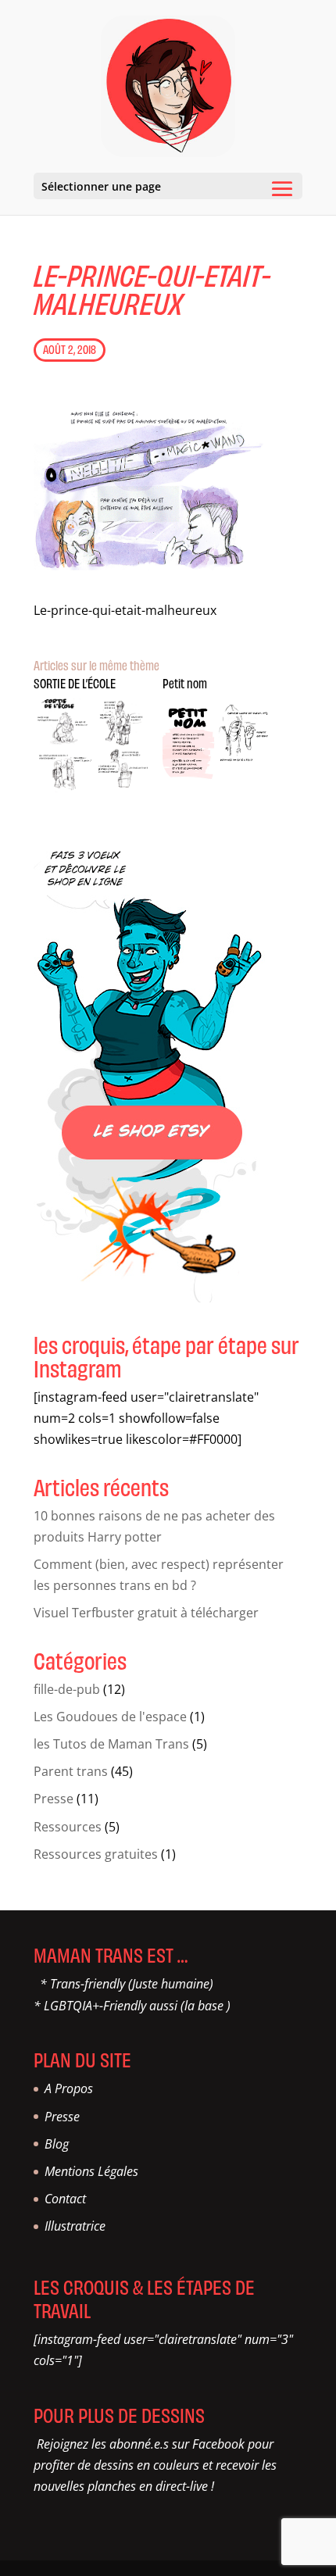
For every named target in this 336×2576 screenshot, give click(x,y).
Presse (54, 1799)
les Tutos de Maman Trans (111, 1744)
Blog (57, 2144)
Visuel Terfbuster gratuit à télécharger (146, 1613)
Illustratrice (75, 2226)
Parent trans (71, 1771)
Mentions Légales (91, 2171)
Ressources (68, 1827)
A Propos (69, 2088)
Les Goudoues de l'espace (110, 1717)
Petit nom (185, 683)
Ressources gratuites (96, 1854)
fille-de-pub (67, 1689)
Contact (65, 2199)
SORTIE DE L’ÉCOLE (75, 683)
